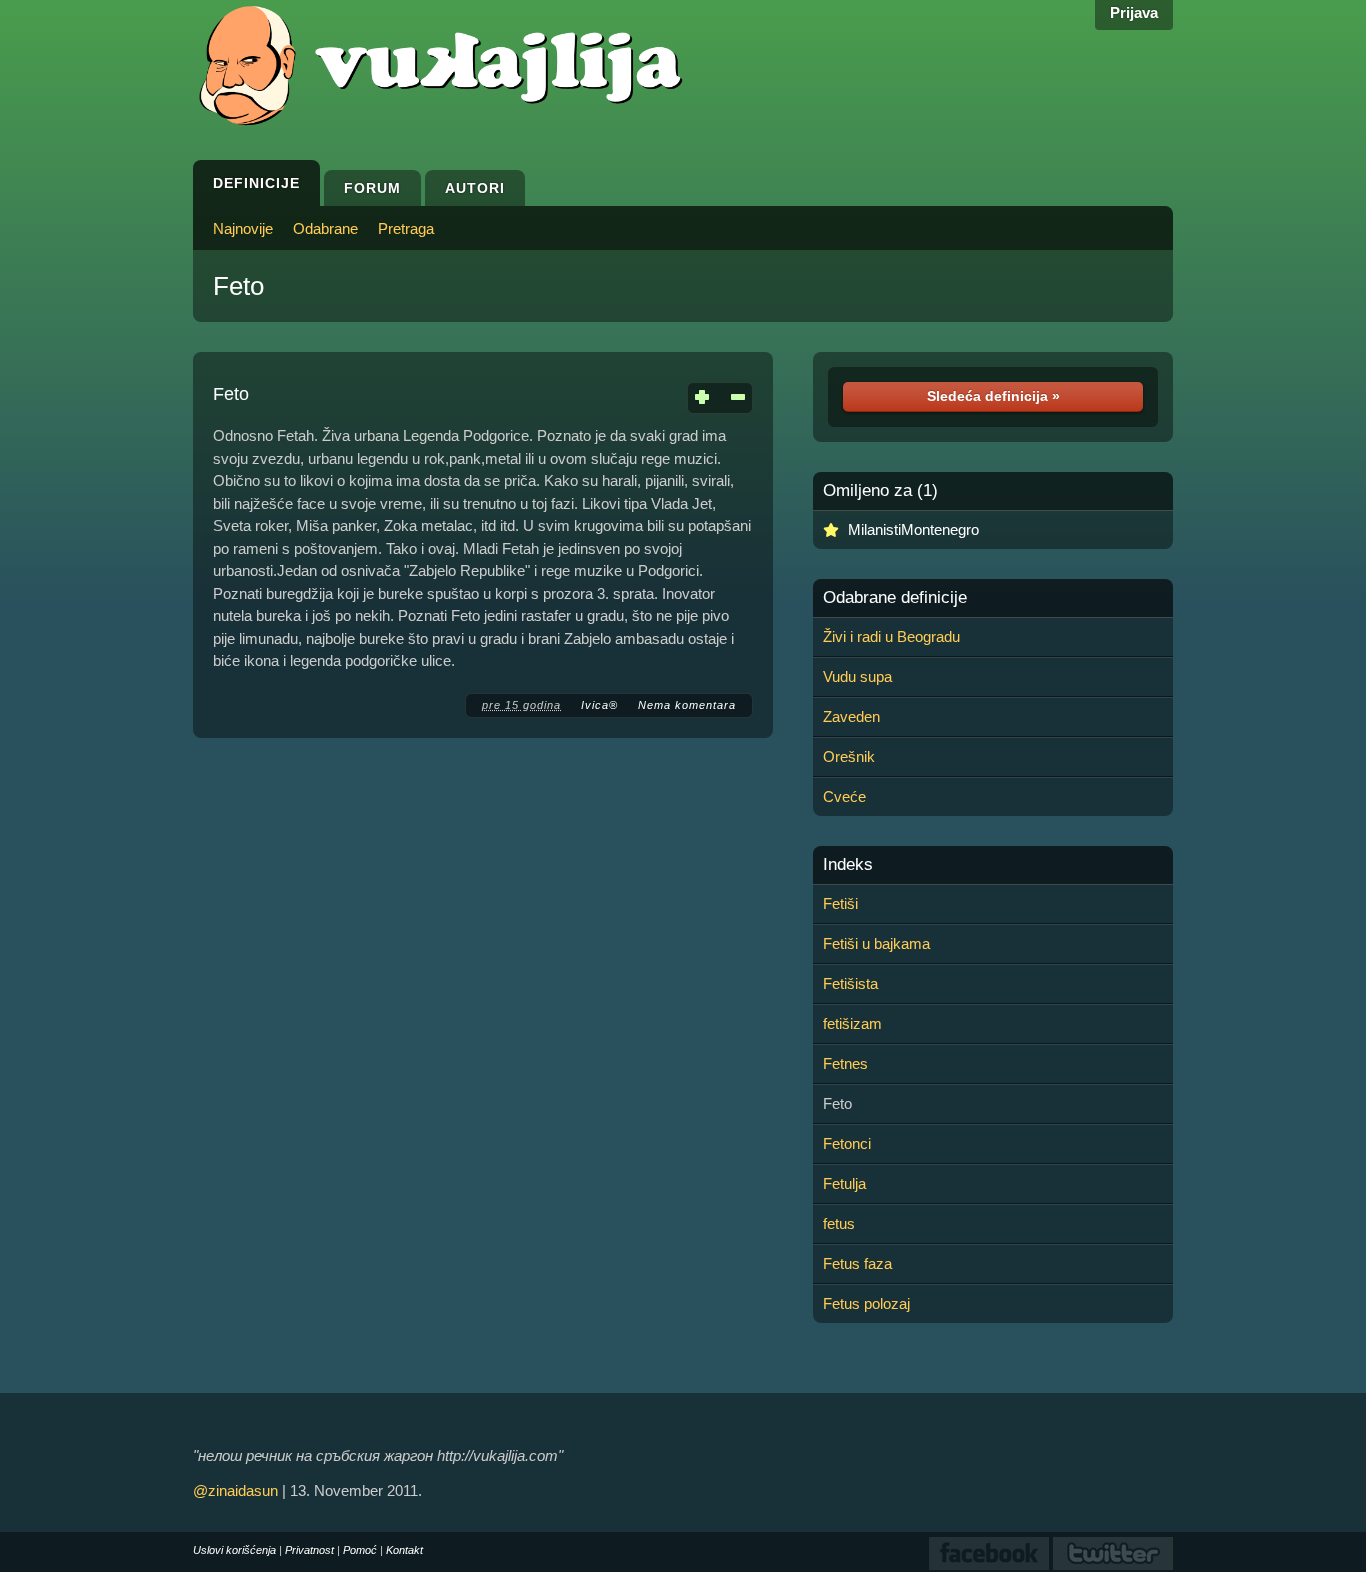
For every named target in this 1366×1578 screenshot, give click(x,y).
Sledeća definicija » (993, 396)
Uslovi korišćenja (234, 1550)
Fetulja (844, 1183)
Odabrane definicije (895, 598)
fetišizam (852, 1023)
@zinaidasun (235, 1490)
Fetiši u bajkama (876, 943)
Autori (475, 188)
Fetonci (847, 1143)
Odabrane (325, 228)
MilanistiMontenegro (913, 529)
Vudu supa (857, 676)
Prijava (1134, 12)
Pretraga (406, 228)
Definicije (256, 183)
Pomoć (360, 1550)
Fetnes (845, 1063)
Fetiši (840, 903)
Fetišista (850, 983)
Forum (372, 188)
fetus (839, 1223)
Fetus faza (857, 1263)
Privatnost (309, 1550)
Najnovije (243, 228)
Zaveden (851, 716)
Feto (238, 286)
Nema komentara (687, 705)
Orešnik (849, 756)
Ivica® (599, 705)
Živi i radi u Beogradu (891, 636)
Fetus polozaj (866, 1303)
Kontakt (404, 1550)
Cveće (844, 796)
